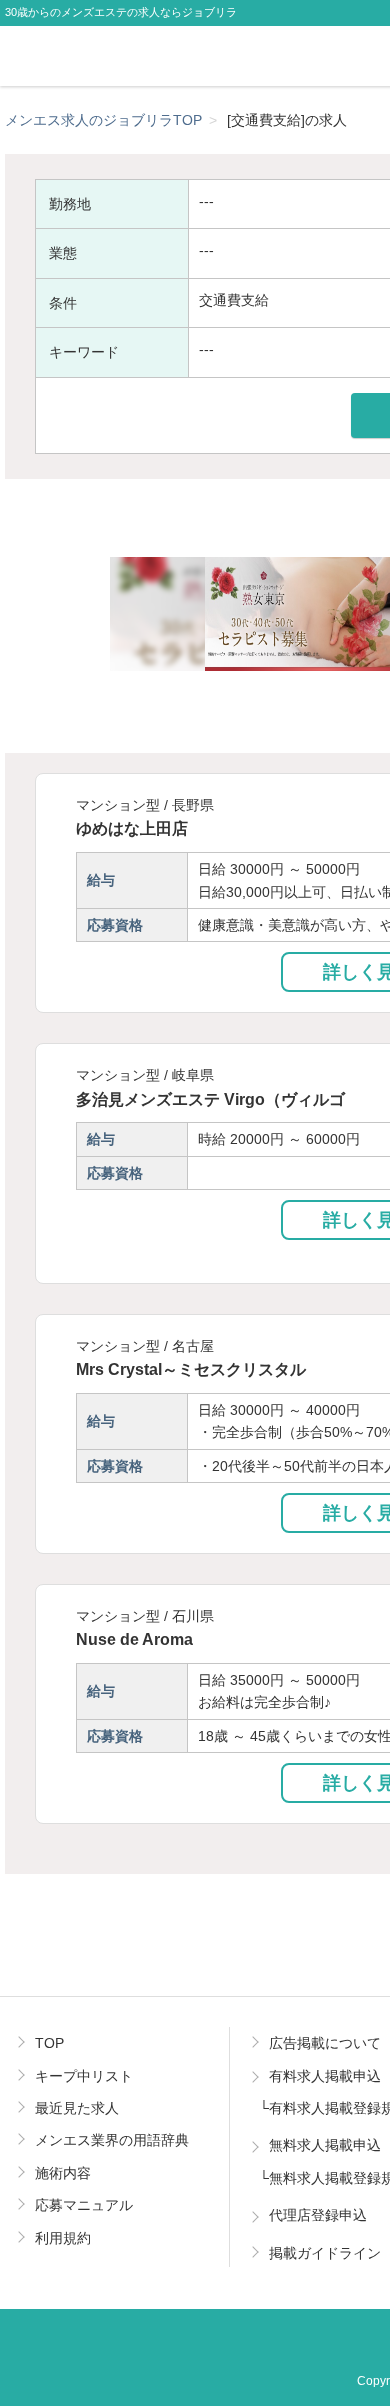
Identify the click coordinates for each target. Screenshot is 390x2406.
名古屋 (193, 1346)
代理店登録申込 (318, 2215)
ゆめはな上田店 (132, 828)
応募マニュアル (84, 2205)
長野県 (193, 805)
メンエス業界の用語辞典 (112, 2140)
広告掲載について (325, 2043)
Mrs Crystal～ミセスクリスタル (191, 1369)
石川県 (193, 1616)
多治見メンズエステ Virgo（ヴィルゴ (210, 1099)
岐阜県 (193, 1075)
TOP (49, 2043)
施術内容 (63, 2173)
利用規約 (63, 2238)
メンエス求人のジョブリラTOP (103, 120)
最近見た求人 (77, 2108)
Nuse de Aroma (134, 1639)
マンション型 (118, 805)
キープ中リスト (84, 2076)
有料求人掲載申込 (325, 2076)
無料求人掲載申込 (325, 2145)
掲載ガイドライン (325, 2253)
